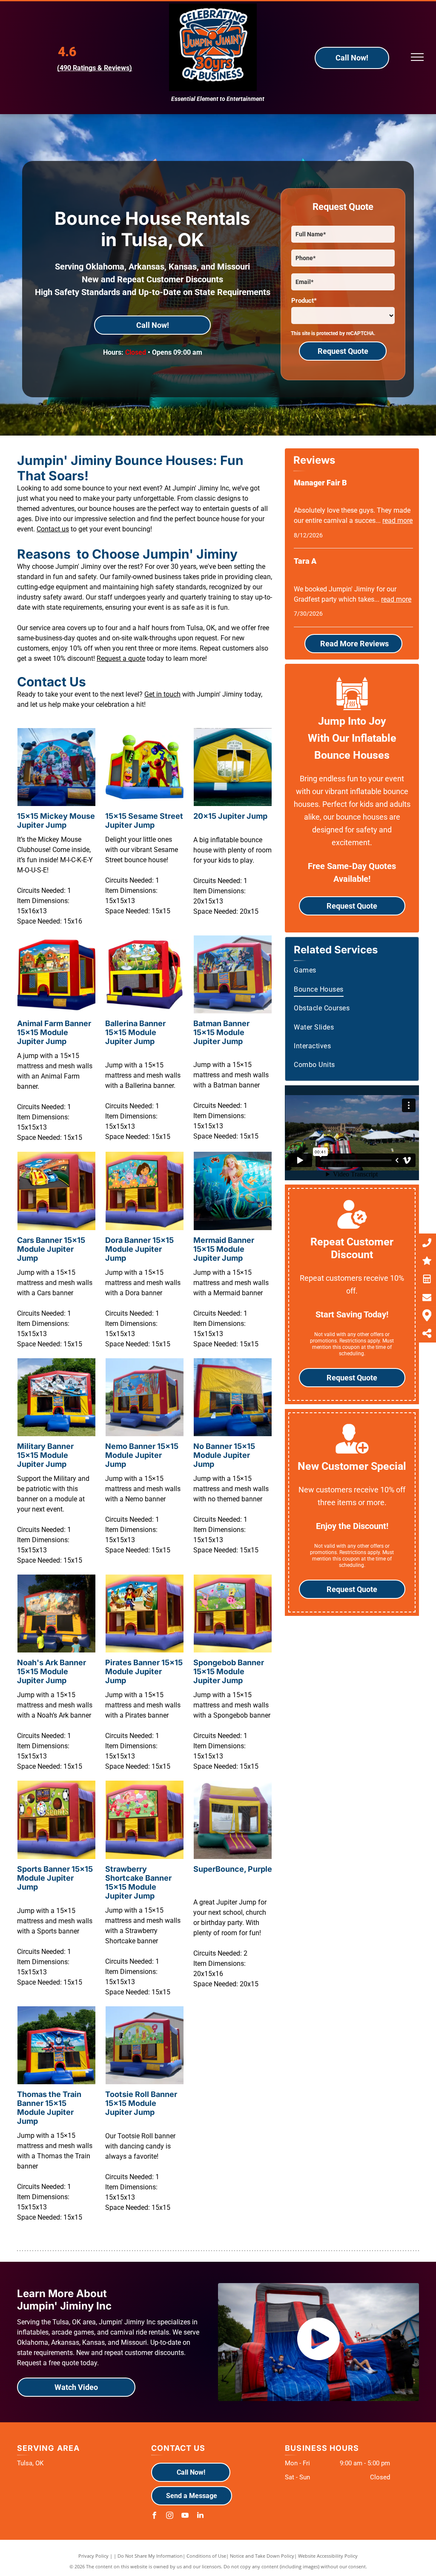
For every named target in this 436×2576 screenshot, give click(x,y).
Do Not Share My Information (150, 2556)
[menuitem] (353, 970)
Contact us (53, 529)
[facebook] (155, 2516)
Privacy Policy (93, 2556)
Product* (304, 301)
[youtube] (185, 2516)
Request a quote (121, 658)
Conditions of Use (206, 2556)
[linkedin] (201, 2516)
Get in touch (162, 694)
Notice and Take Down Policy (262, 2556)
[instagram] (170, 2516)
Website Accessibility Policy (328, 2556)
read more (397, 521)
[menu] (417, 57)
